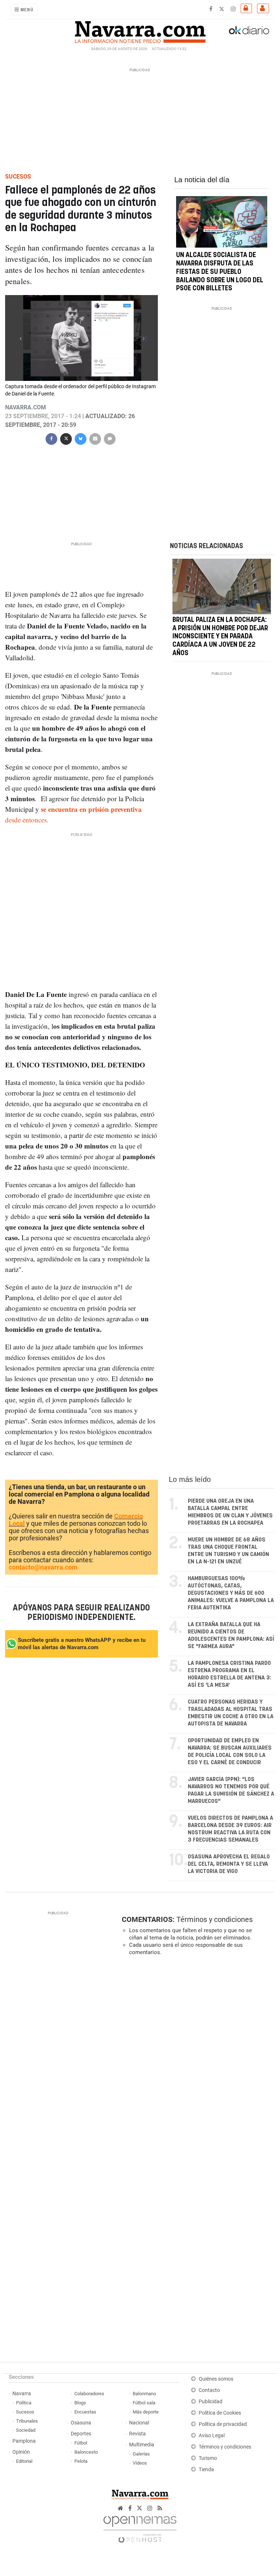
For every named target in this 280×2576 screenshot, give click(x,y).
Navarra (22, 2394)
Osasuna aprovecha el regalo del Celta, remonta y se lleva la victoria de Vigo (229, 1864)
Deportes (81, 2434)
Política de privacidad (223, 2424)
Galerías (141, 2454)
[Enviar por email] (95, 438)
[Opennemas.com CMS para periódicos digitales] (140, 2527)
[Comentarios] (110, 438)
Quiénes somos (216, 2379)
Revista (137, 2434)
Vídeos (140, 2463)
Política (24, 2403)
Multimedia (142, 2445)
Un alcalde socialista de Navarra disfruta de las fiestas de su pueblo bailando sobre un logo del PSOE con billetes (220, 272)
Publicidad (211, 2402)
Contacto (209, 2390)
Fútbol (81, 2443)
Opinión (21, 2452)
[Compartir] (51, 438)
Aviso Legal (212, 2436)
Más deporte (146, 2412)
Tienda (206, 2470)
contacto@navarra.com (43, 1567)
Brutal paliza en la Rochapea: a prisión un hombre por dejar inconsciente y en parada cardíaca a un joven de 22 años (220, 637)
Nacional (139, 2423)
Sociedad (26, 2430)
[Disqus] (197, 2062)
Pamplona (24, 2441)
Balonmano (144, 2394)
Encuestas (85, 2412)
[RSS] (160, 2508)
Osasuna (81, 2423)
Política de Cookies (220, 2413)
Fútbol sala (144, 2403)
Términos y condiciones (215, 1919)
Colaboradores (89, 2394)
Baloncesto (86, 2452)
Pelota (81, 2461)
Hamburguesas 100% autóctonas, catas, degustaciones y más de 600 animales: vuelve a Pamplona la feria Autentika (231, 1593)
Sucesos (25, 2412)
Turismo (208, 2458)
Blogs (80, 2403)
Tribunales (27, 2421)
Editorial (24, 2461)
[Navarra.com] (140, 30)
